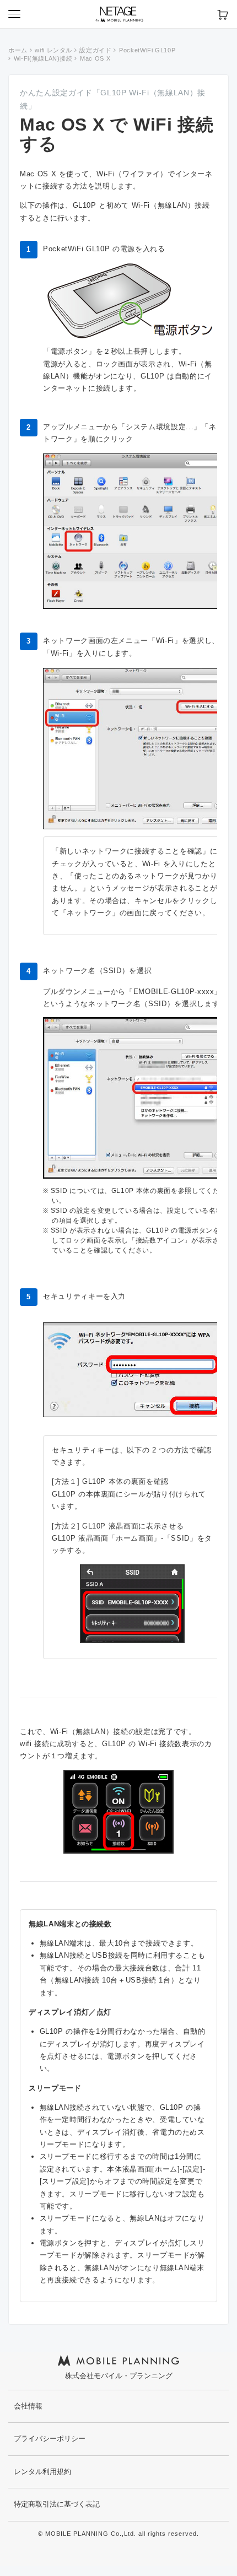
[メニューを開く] (14, 14)
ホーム (18, 50)
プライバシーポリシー (50, 2439)
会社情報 (28, 2406)
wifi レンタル (53, 50)
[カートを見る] (223, 14)
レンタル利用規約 (42, 2472)
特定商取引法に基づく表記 (57, 2504)
